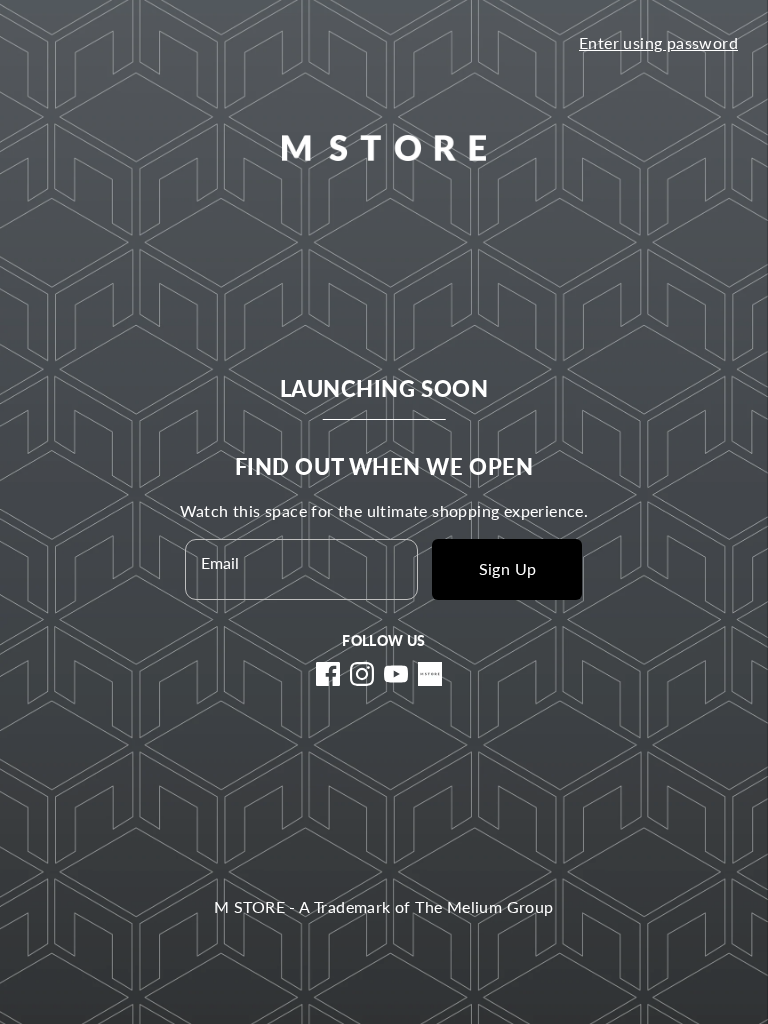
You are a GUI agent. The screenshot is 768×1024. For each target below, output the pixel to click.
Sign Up (508, 568)
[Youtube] (396, 674)
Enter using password (658, 42)
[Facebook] (328, 674)
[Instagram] (362, 674)
